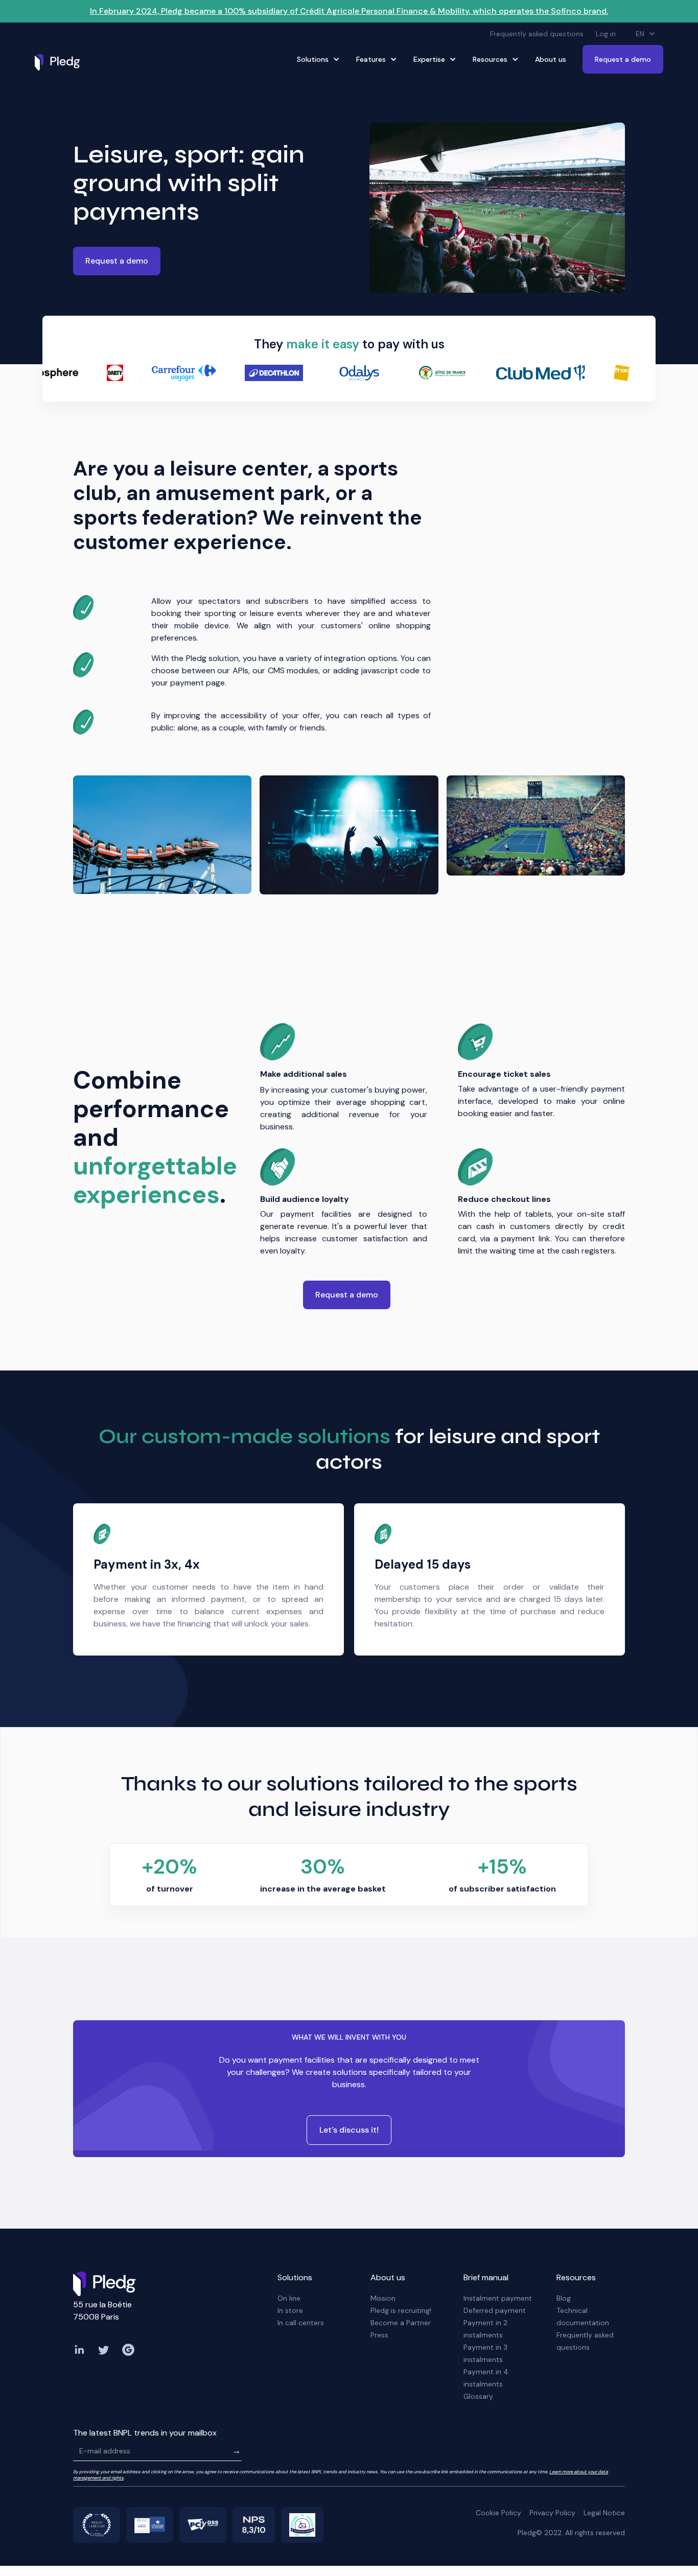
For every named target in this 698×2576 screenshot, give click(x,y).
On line (289, 2298)
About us (551, 59)
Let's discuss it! (349, 2130)
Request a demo (623, 59)
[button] (646, 34)
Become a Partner (401, 2323)
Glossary (478, 2396)
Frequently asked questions (537, 34)
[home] (60, 62)
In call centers (301, 2323)
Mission (383, 2298)
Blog (564, 2298)
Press (379, 2335)
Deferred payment (495, 2310)
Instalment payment (498, 2298)
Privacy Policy (552, 2513)
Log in (606, 34)
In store (290, 2310)
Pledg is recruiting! (401, 2310)
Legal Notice (604, 2513)
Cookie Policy (498, 2513)
